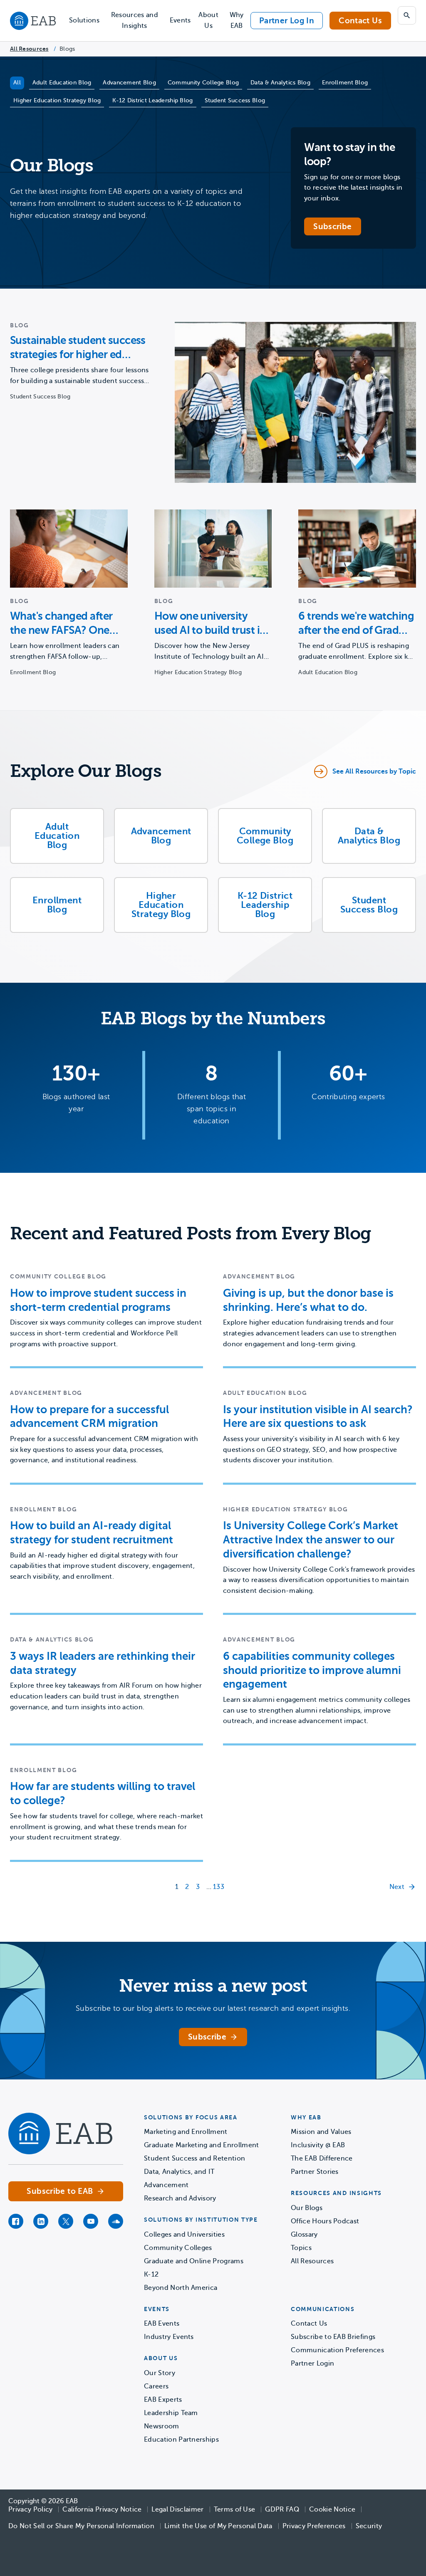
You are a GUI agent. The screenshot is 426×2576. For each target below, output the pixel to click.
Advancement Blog (129, 83)
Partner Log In (287, 21)
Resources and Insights (135, 20)
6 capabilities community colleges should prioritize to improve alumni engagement (312, 1670)
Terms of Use (235, 2509)
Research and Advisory (180, 2198)
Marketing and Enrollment (186, 2132)
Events (180, 20)
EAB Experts (163, 2400)
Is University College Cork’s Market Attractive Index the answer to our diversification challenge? (311, 1540)
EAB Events (162, 2324)
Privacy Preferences (314, 2526)
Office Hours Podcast (325, 2221)
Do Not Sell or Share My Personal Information (81, 2526)
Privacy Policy (30, 2509)
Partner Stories (315, 2172)
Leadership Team (171, 2413)
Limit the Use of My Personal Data (218, 2526)
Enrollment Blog (345, 83)
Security (369, 2526)
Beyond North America (181, 2288)
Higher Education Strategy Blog (57, 100)
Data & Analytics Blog (280, 83)
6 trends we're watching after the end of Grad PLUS (356, 624)
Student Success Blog (235, 100)
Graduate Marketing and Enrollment (202, 2145)
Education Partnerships (181, 2440)
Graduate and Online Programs (194, 2261)
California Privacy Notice (102, 2509)
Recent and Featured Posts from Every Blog (191, 1234)
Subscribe (332, 226)
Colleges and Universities (184, 2235)
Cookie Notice (332, 2509)
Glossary (304, 2235)
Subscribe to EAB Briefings (333, 2337)
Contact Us (360, 21)
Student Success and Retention (194, 2158)
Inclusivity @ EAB (318, 2145)
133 (219, 1887)
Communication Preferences (337, 2350)
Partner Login (312, 2363)
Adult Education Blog (62, 83)
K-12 (151, 2274)
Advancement (166, 2185)
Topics (301, 2248)
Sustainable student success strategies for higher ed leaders (78, 348)
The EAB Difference (322, 2158)
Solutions (84, 20)
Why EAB (237, 20)
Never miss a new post (213, 1986)
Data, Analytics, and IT (179, 2172)
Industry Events (169, 2337)
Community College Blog (203, 83)
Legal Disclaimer (177, 2509)
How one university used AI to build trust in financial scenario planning (210, 624)
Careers (156, 2386)
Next (397, 1887)
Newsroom (162, 2426)
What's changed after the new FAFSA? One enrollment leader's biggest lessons (61, 624)
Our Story (160, 2373)
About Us (208, 20)
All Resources (29, 49)
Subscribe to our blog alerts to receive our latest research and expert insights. (213, 2008)
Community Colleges (178, 2248)
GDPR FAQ (282, 2509)
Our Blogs (307, 2208)
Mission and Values (321, 2132)
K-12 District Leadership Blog (152, 100)
